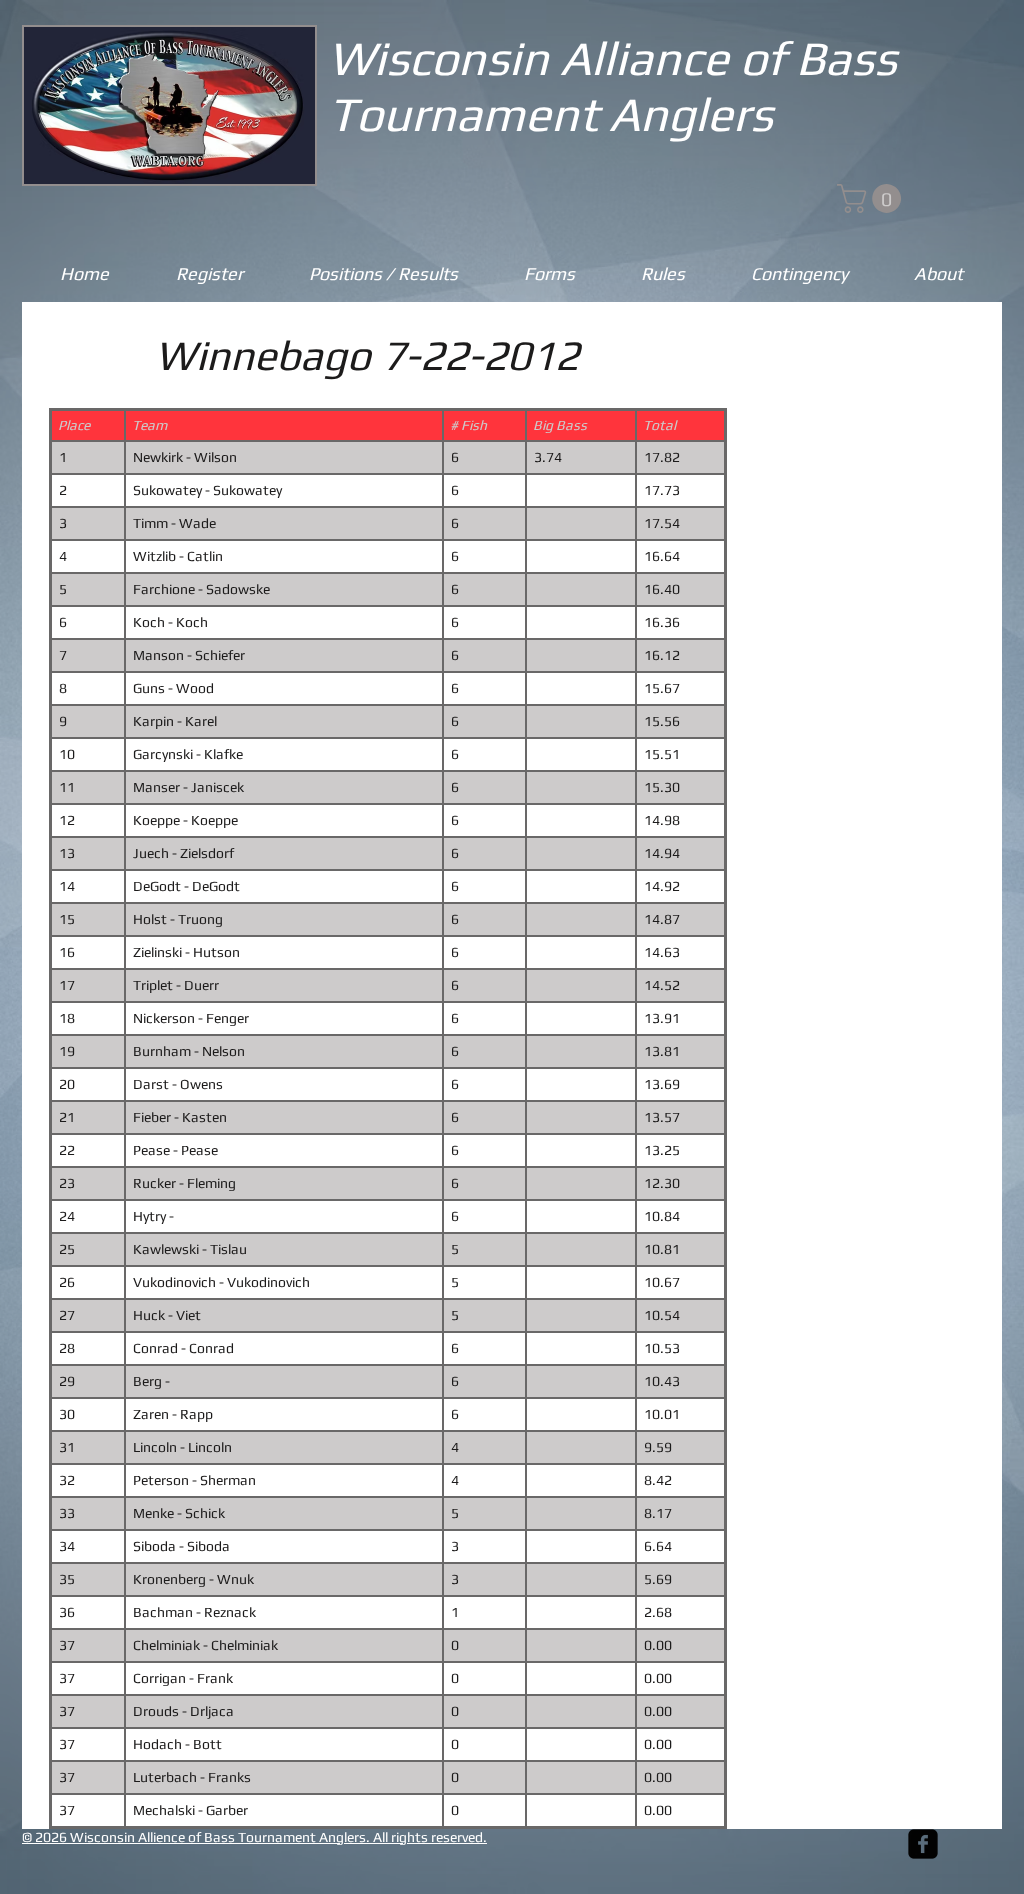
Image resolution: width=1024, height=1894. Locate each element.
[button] (872, 198)
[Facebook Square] (923, 1844)
